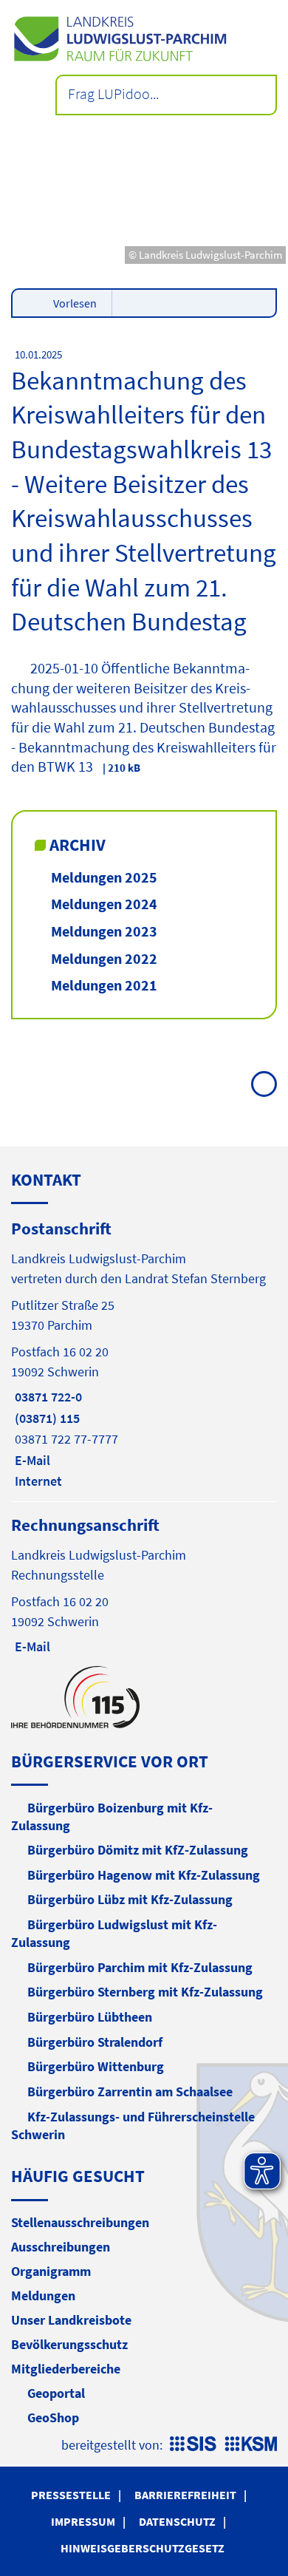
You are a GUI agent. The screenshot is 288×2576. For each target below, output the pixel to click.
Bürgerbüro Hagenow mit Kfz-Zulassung (144, 1875)
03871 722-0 (47, 1397)
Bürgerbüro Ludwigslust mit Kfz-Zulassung (114, 1933)
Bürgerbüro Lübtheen (90, 2017)
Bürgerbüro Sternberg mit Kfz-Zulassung (145, 1992)
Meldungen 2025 (104, 877)
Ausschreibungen (61, 2247)
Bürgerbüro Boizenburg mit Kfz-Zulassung (112, 1817)
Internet (37, 1481)
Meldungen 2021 (104, 985)
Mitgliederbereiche (66, 2369)
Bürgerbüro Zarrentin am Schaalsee (130, 2091)
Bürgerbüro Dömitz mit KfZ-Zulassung (138, 1850)
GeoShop (53, 2417)
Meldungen (43, 2295)
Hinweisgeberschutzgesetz (143, 2548)
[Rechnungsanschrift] (144, 1584)
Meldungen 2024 (104, 904)
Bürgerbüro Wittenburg (96, 2066)
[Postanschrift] (144, 1353)
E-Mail (31, 1460)
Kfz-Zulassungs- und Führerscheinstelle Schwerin (133, 2125)
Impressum (83, 2521)
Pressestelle (71, 2495)
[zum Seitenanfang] (264, 1084)
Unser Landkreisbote (71, 2320)
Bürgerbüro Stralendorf (95, 2042)
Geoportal (56, 2393)
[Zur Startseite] (144, 39)
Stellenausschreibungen (80, 2222)
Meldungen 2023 (104, 931)
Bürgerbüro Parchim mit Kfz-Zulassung (140, 1967)
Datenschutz (177, 2521)
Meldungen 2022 (104, 958)
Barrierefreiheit (185, 2495)
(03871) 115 (45, 1418)
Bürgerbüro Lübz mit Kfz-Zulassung (130, 1899)
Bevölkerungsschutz (69, 2344)
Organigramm (51, 2271)
